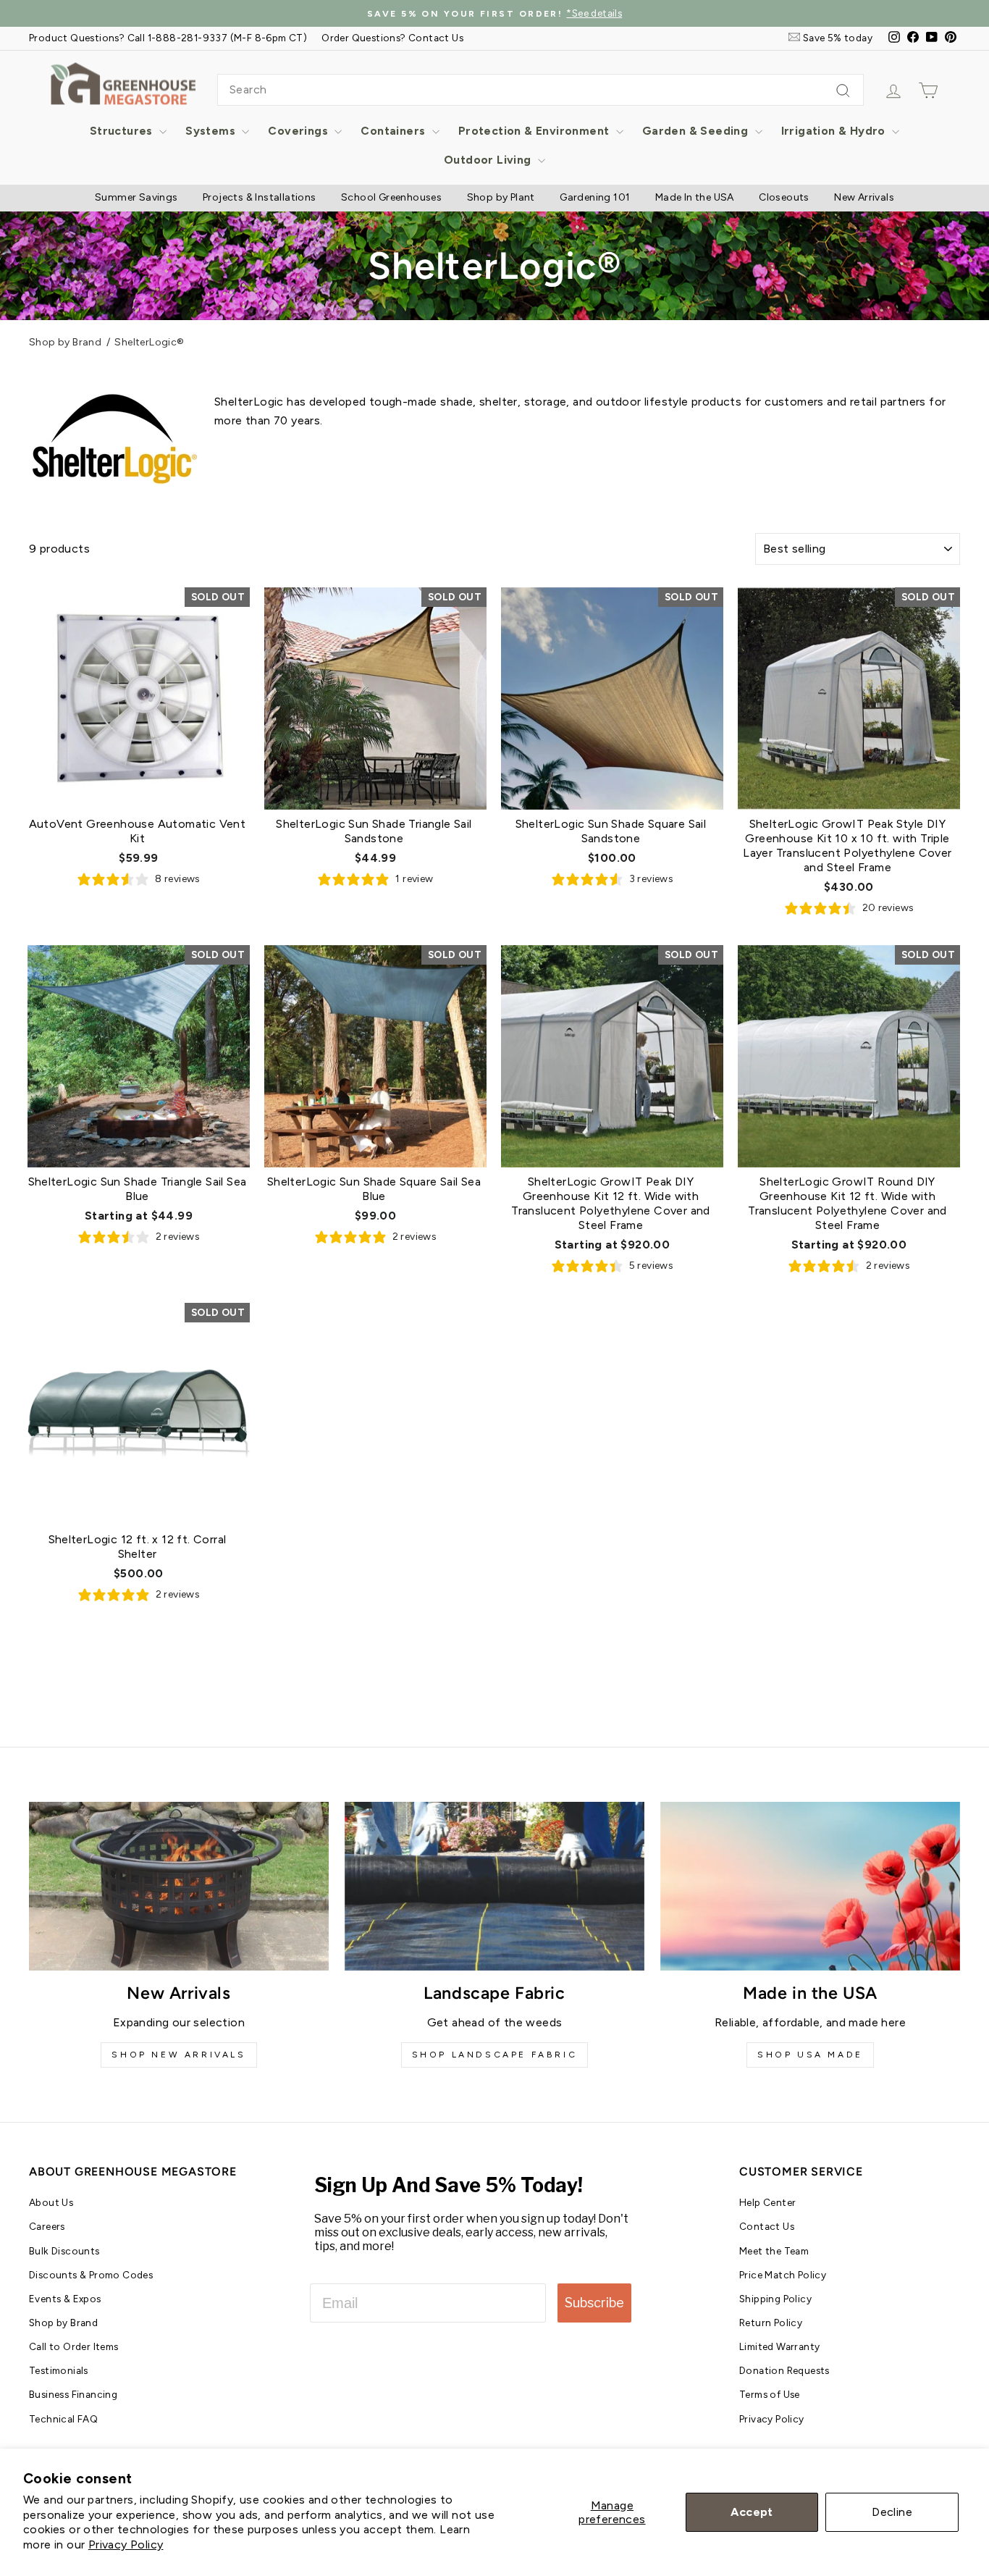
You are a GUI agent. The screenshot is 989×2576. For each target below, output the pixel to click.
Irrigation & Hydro (835, 131)
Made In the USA (695, 197)
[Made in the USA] (810, 1886)
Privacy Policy (126, 2544)
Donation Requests (784, 2370)
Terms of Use (770, 2394)
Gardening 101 (595, 197)
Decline (892, 2512)
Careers (47, 2226)
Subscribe (594, 2303)
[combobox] (540, 90)
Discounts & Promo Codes (91, 2275)
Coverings (299, 131)
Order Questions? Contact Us (392, 38)
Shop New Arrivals (178, 2055)
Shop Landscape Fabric (495, 2055)
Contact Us (767, 2226)
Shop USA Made (810, 2055)
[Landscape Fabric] (494, 1886)
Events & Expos (65, 2299)
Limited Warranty (779, 2346)
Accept (752, 2512)
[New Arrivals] (179, 1886)
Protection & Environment (535, 131)
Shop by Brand (65, 342)
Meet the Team (774, 2251)
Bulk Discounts (64, 2251)
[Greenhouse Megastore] (123, 83)
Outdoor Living (489, 160)
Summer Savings (136, 197)
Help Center (767, 2202)
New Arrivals (864, 197)
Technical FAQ (63, 2419)
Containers (394, 131)
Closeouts (784, 197)
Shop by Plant (501, 197)
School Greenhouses (391, 197)
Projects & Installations (260, 197)
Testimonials (59, 2370)
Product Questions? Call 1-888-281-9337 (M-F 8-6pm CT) (168, 38)
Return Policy (771, 2323)
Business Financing (73, 2394)
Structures (123, 131)
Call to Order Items (74, 2346)
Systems (212, 131)
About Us (51, 2202)
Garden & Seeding (697, 131)
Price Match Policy (783, 2275)
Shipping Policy (775, 2299)
